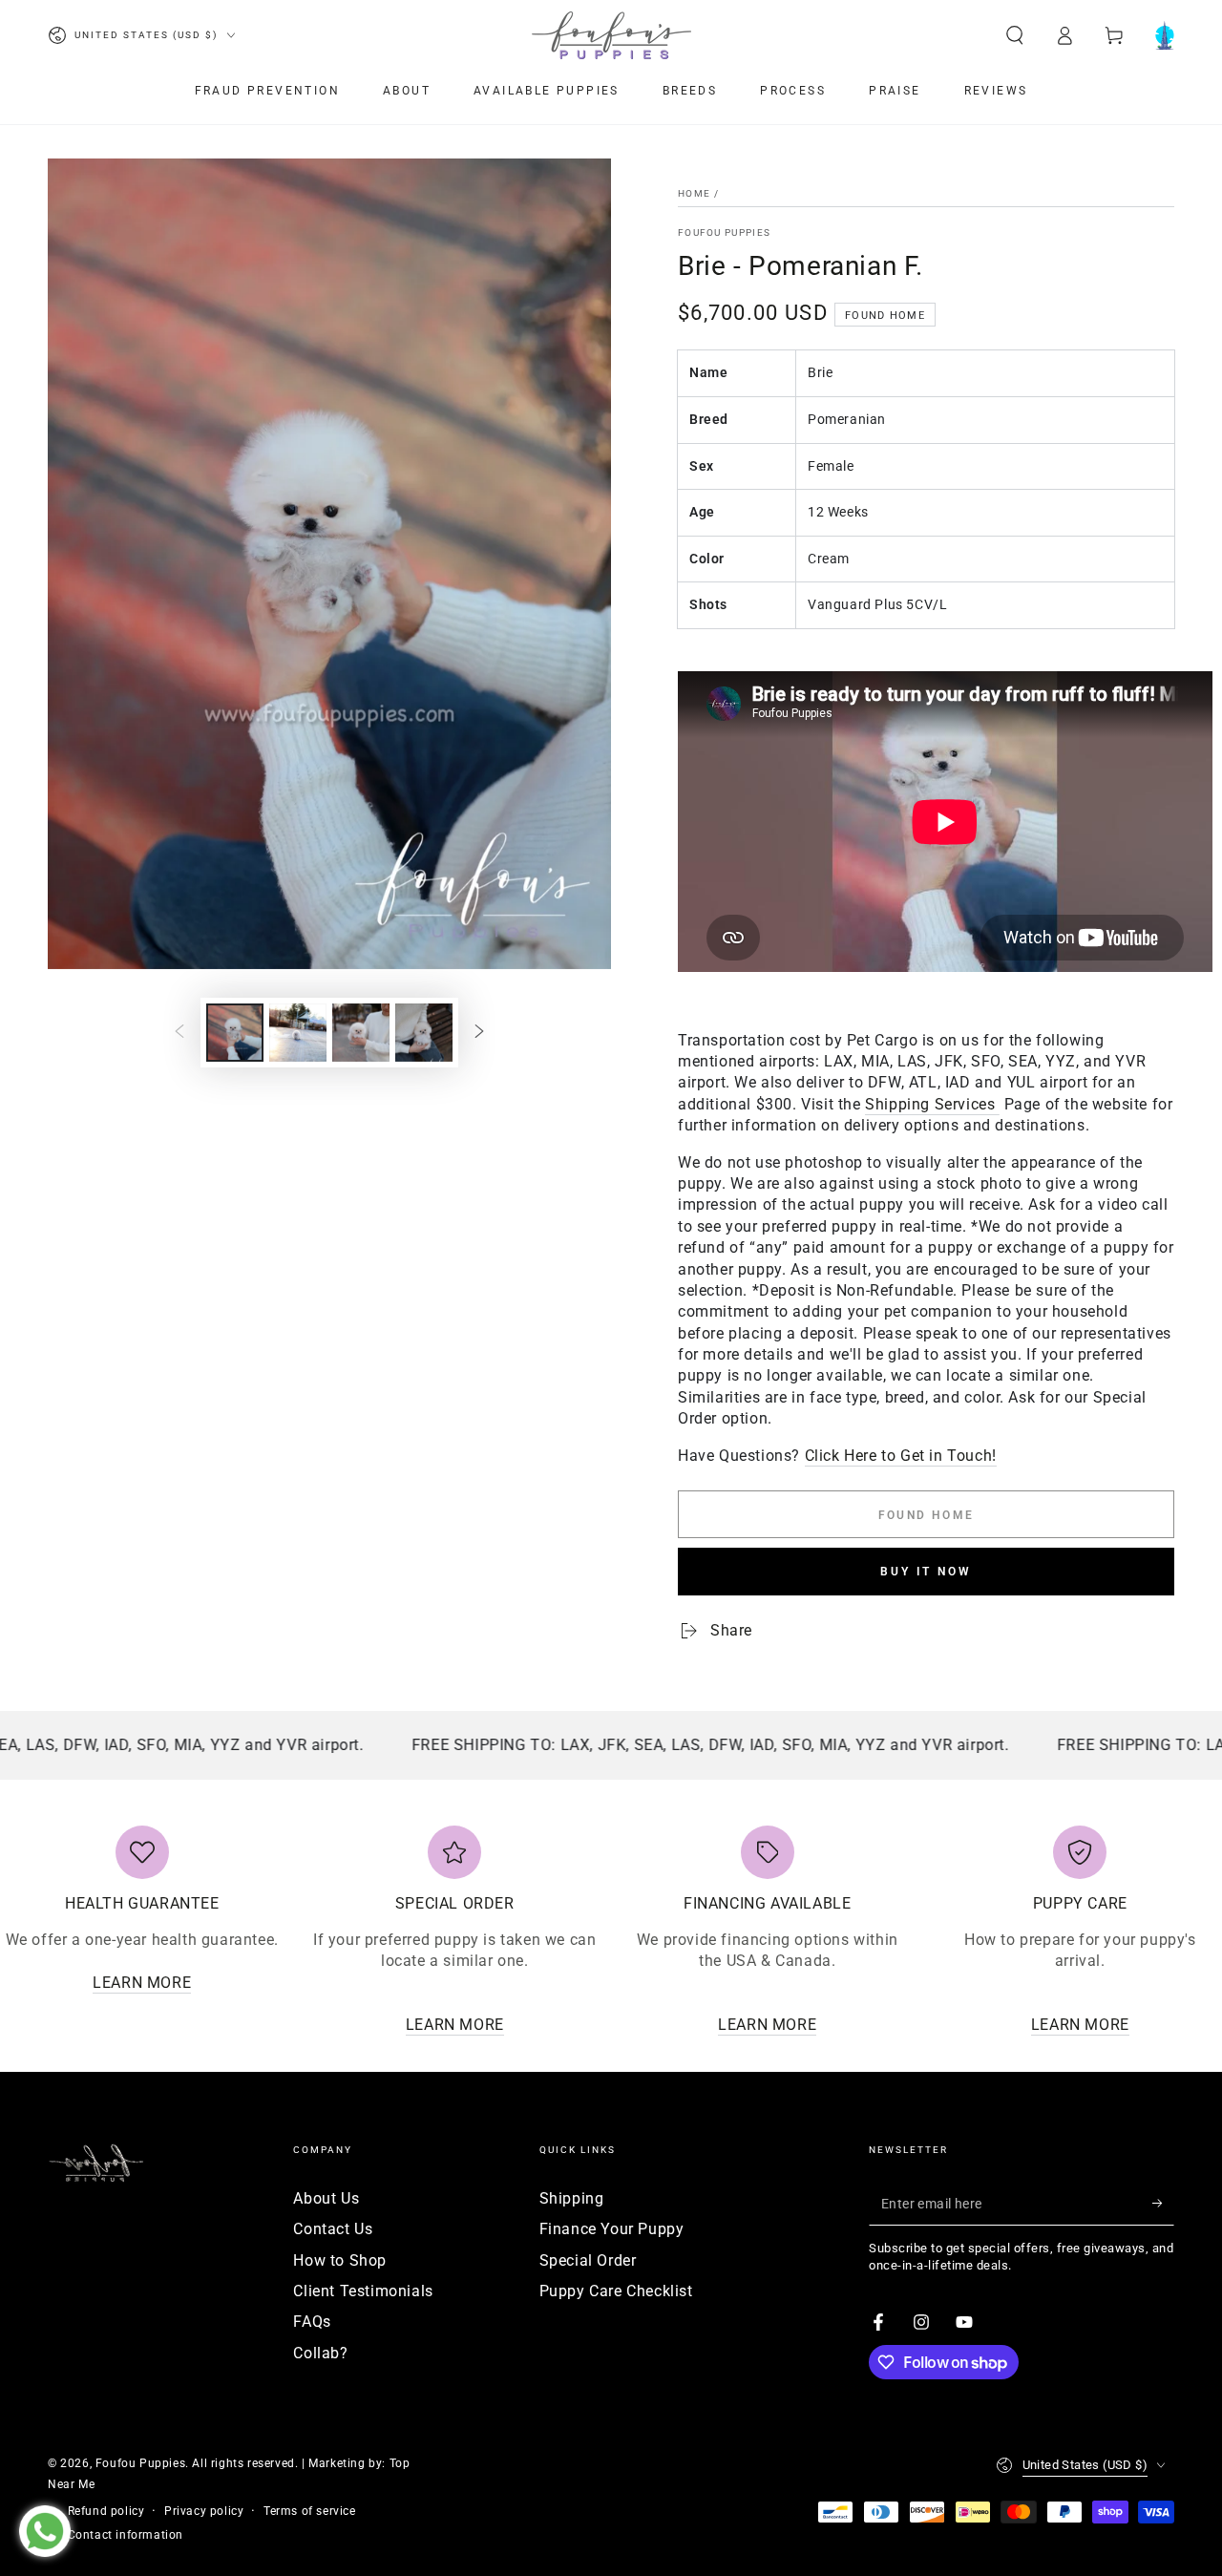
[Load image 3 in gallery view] (361, 1033)
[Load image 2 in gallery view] (298, 1033)
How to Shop (340, 2260)
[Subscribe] (1163, 2204)
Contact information (126, 2535)
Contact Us (333, 2229)
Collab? (320, 2353)
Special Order (588, 2260)
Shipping (572, 2198)
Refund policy (106, 2511)
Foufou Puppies (724, 232)
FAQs (312, 2322)
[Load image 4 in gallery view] (424, 1033)
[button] (1015, 35)
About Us (326, 2198)
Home (694, 193)
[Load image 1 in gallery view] (235, 1033)
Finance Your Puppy (612, 2229)
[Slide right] (479, 1033)
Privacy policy (204, 2511)
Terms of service (310, 2511)
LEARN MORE (142, 1983)
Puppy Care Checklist (616, 2291)
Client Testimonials (363, 2291)
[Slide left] (179, 1033)
